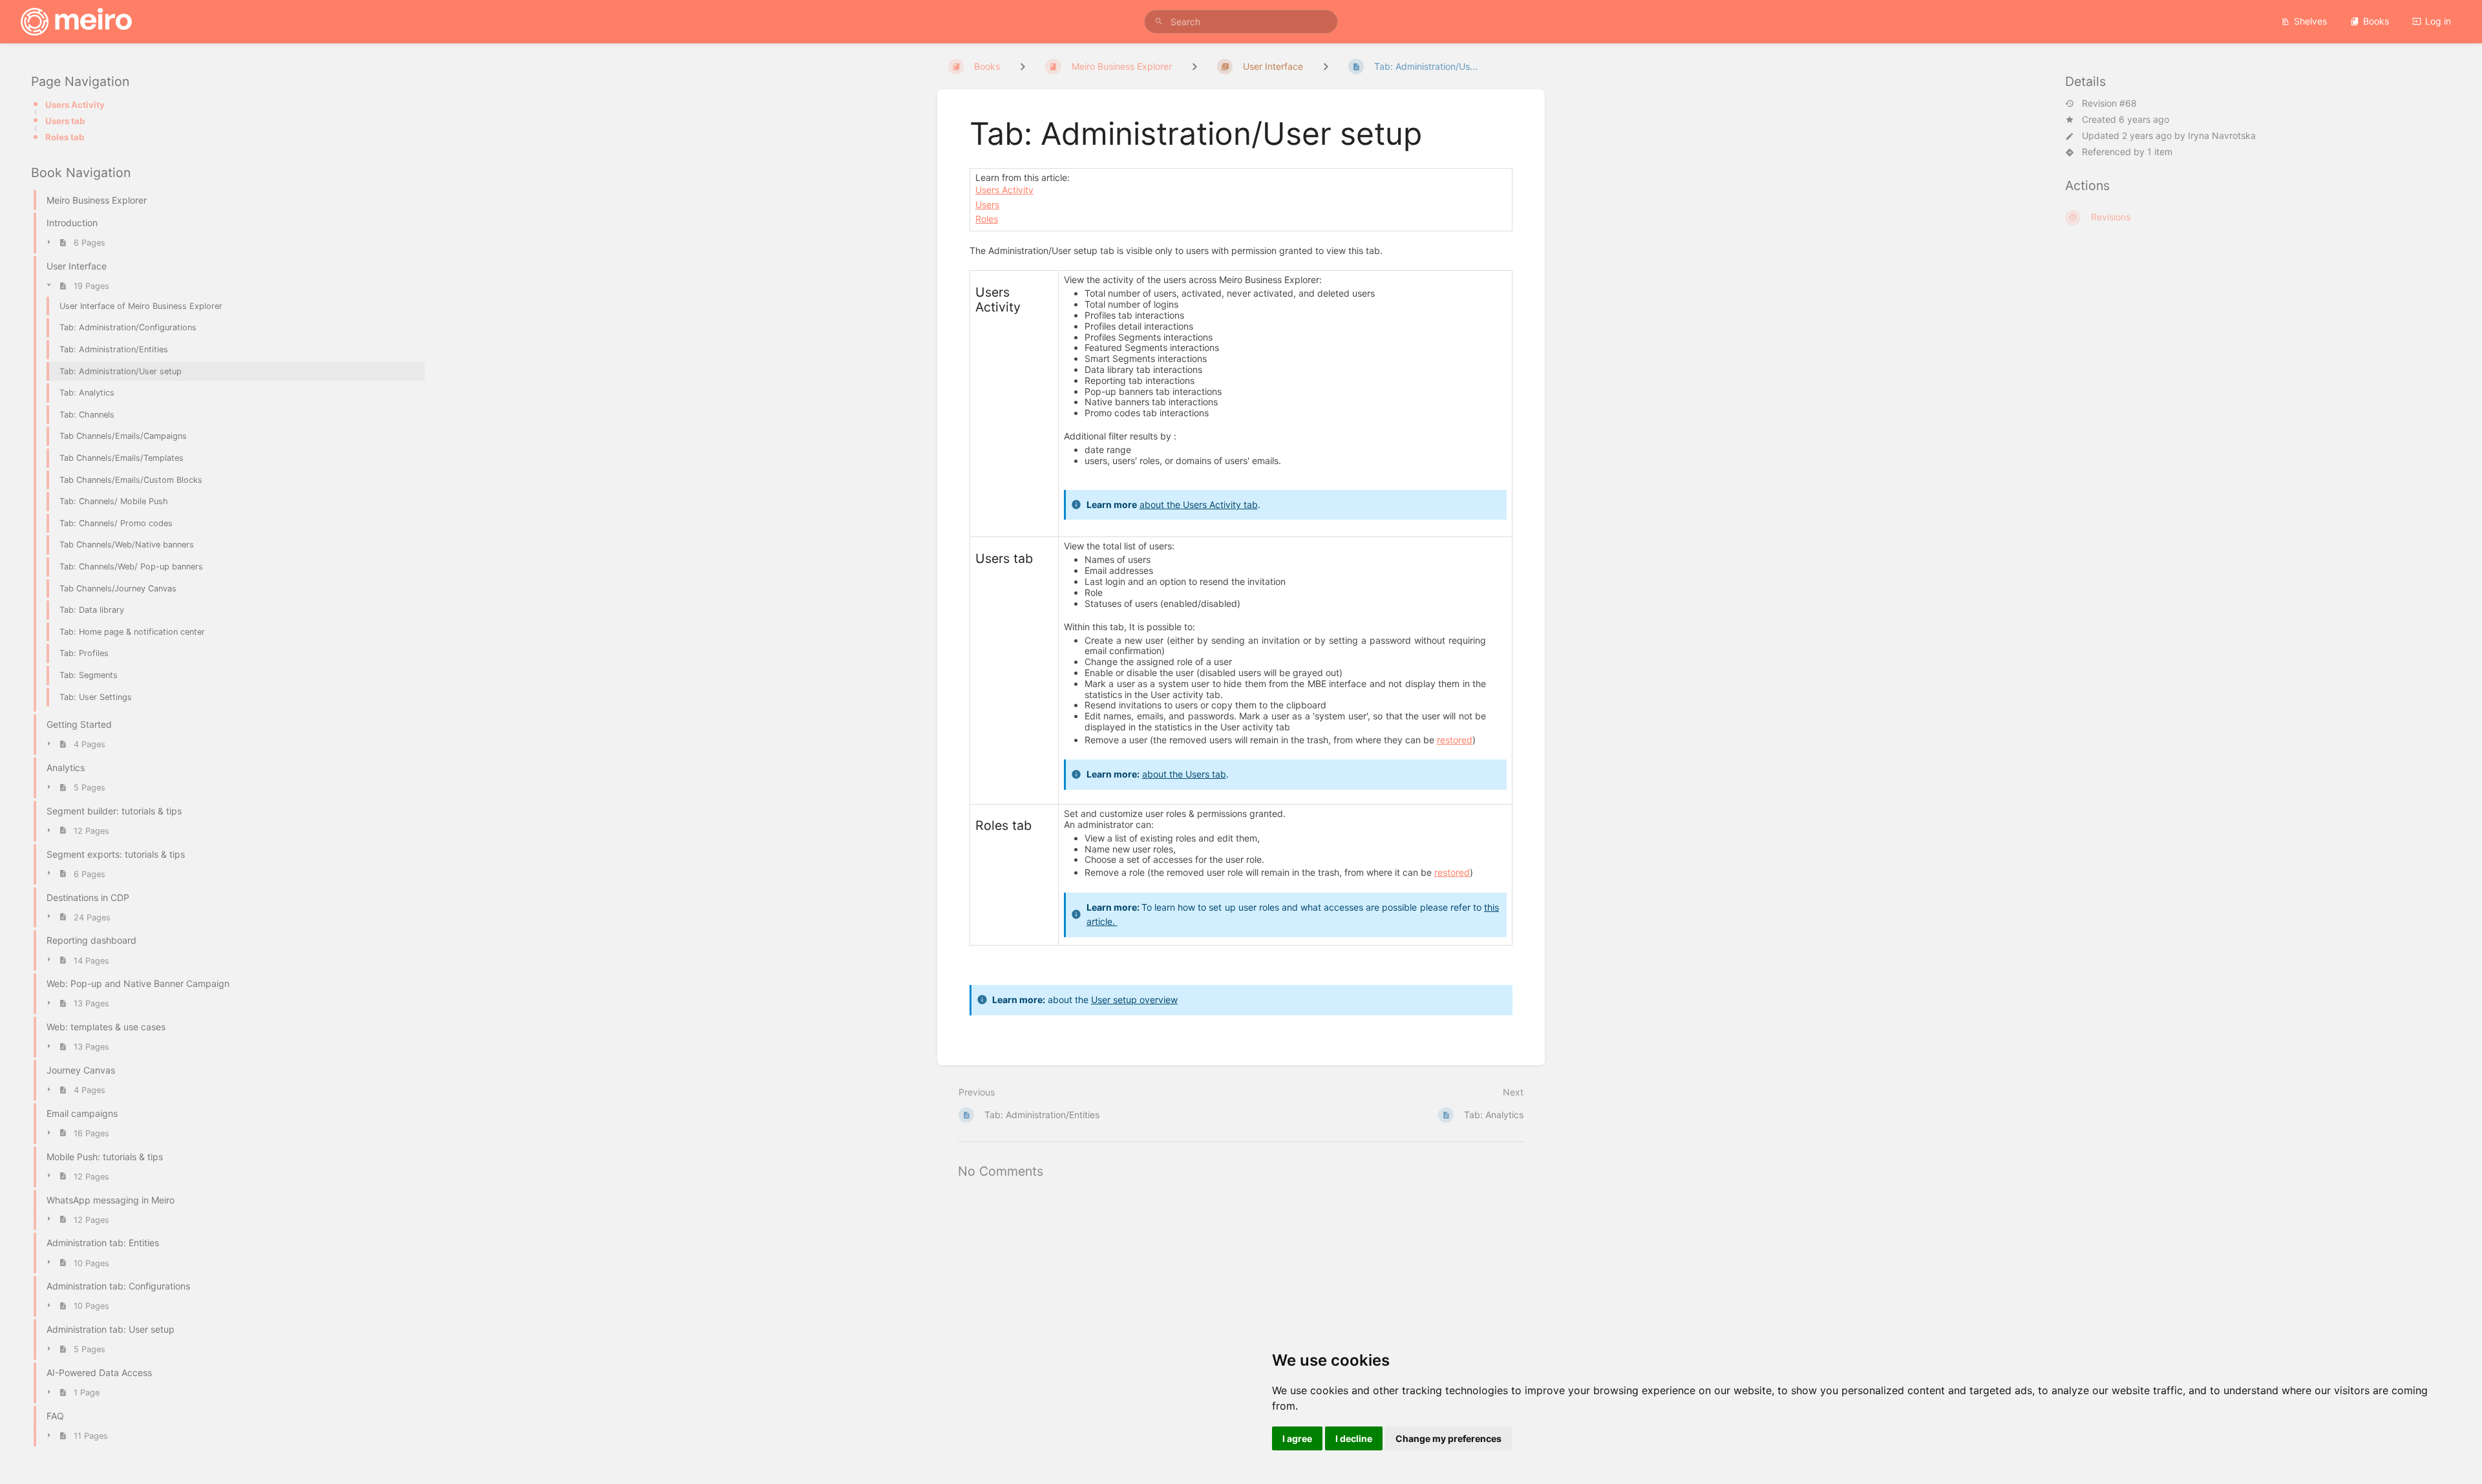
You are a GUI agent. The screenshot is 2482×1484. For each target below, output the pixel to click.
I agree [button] (1297, 1438)
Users (987, 205)
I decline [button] (1354, 1438)
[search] (1241, 22)
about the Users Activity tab (1199, 504)
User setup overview (1134, 1000)
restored (1455, 740)
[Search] (1159, 22)
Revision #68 (2109, 103)
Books (2376, 21)
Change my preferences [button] (1448, 1438)
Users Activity (75, 105)
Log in (2438, 21)
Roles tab (65, 137)
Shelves (2310, 21)
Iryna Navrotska (2222, 135)
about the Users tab (1184, 774)
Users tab (65, 121)
